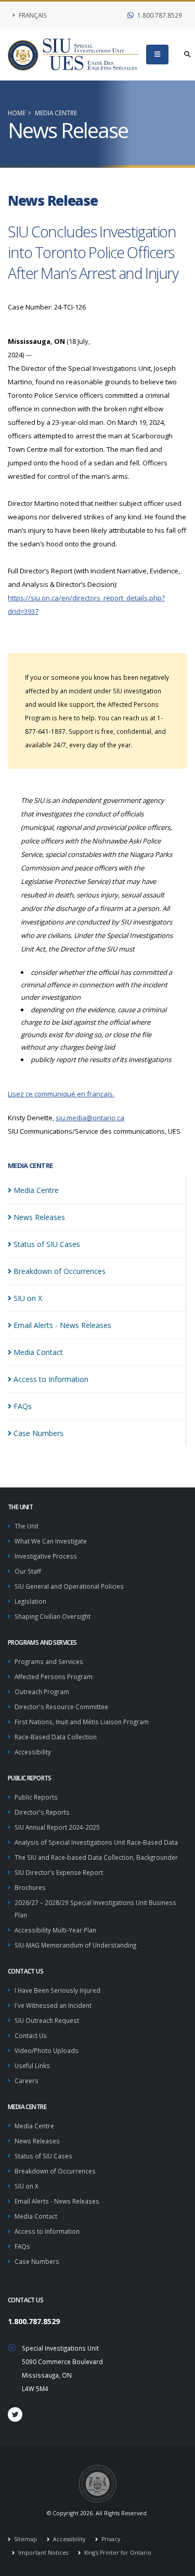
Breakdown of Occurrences (55, 2171)
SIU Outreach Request (47, 2020)
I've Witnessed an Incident (53, 2005)
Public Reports (36, 1797)
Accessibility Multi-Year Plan (55, 1930)
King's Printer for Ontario (117, 2553)
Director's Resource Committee (61, 1707)
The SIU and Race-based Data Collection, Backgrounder (96, 1857)
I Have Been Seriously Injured (57, 1990)
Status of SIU (47, 1244)
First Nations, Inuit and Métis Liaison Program (82, 1722)
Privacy (110, 2539)
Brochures (30, 1887)
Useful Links (32, 2065)
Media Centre (56, 113)
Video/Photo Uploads (47, 2050)
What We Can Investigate (51, 1541)
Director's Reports (42, 1812)
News (39, 1217)
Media (36, 1190)
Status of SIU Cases (43, 2156)
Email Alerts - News (62, 1325)
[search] (187, 55)
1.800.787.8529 (159, 15)
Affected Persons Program (54, 1676)
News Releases (37, 2141)
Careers (27, 2081)
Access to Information (47, 2231)
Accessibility (33, 1752)
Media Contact (36, 2216)
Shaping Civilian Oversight (53, 1616)
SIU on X (27, 2186)
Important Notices (42, 2553)
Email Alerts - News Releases (57, 2201)
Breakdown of (60, 1271)
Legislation (30, 1601)
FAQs (22, 2246)
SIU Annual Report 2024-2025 (57, 1827)
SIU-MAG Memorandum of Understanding (75, 1945)
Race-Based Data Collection (56, 1737)
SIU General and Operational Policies (69, 1586)
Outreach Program (42, 1692)
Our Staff (28, 1571)
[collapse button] (157, 55)
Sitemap (25, 2539)
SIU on (28, 1298)
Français (32, 15)
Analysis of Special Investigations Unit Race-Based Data (96, 1842)
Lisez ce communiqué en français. (61, 1094)
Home (17, 113)
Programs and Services (49, 1661)
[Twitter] (15, 2414)
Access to (51, 1379)
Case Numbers (37, 2261)
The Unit (27, 1526)
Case (38, 1433)
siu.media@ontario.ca (90, 1118)
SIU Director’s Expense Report (59, 1872)
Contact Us (31, 2035)
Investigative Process (46, 1556)
